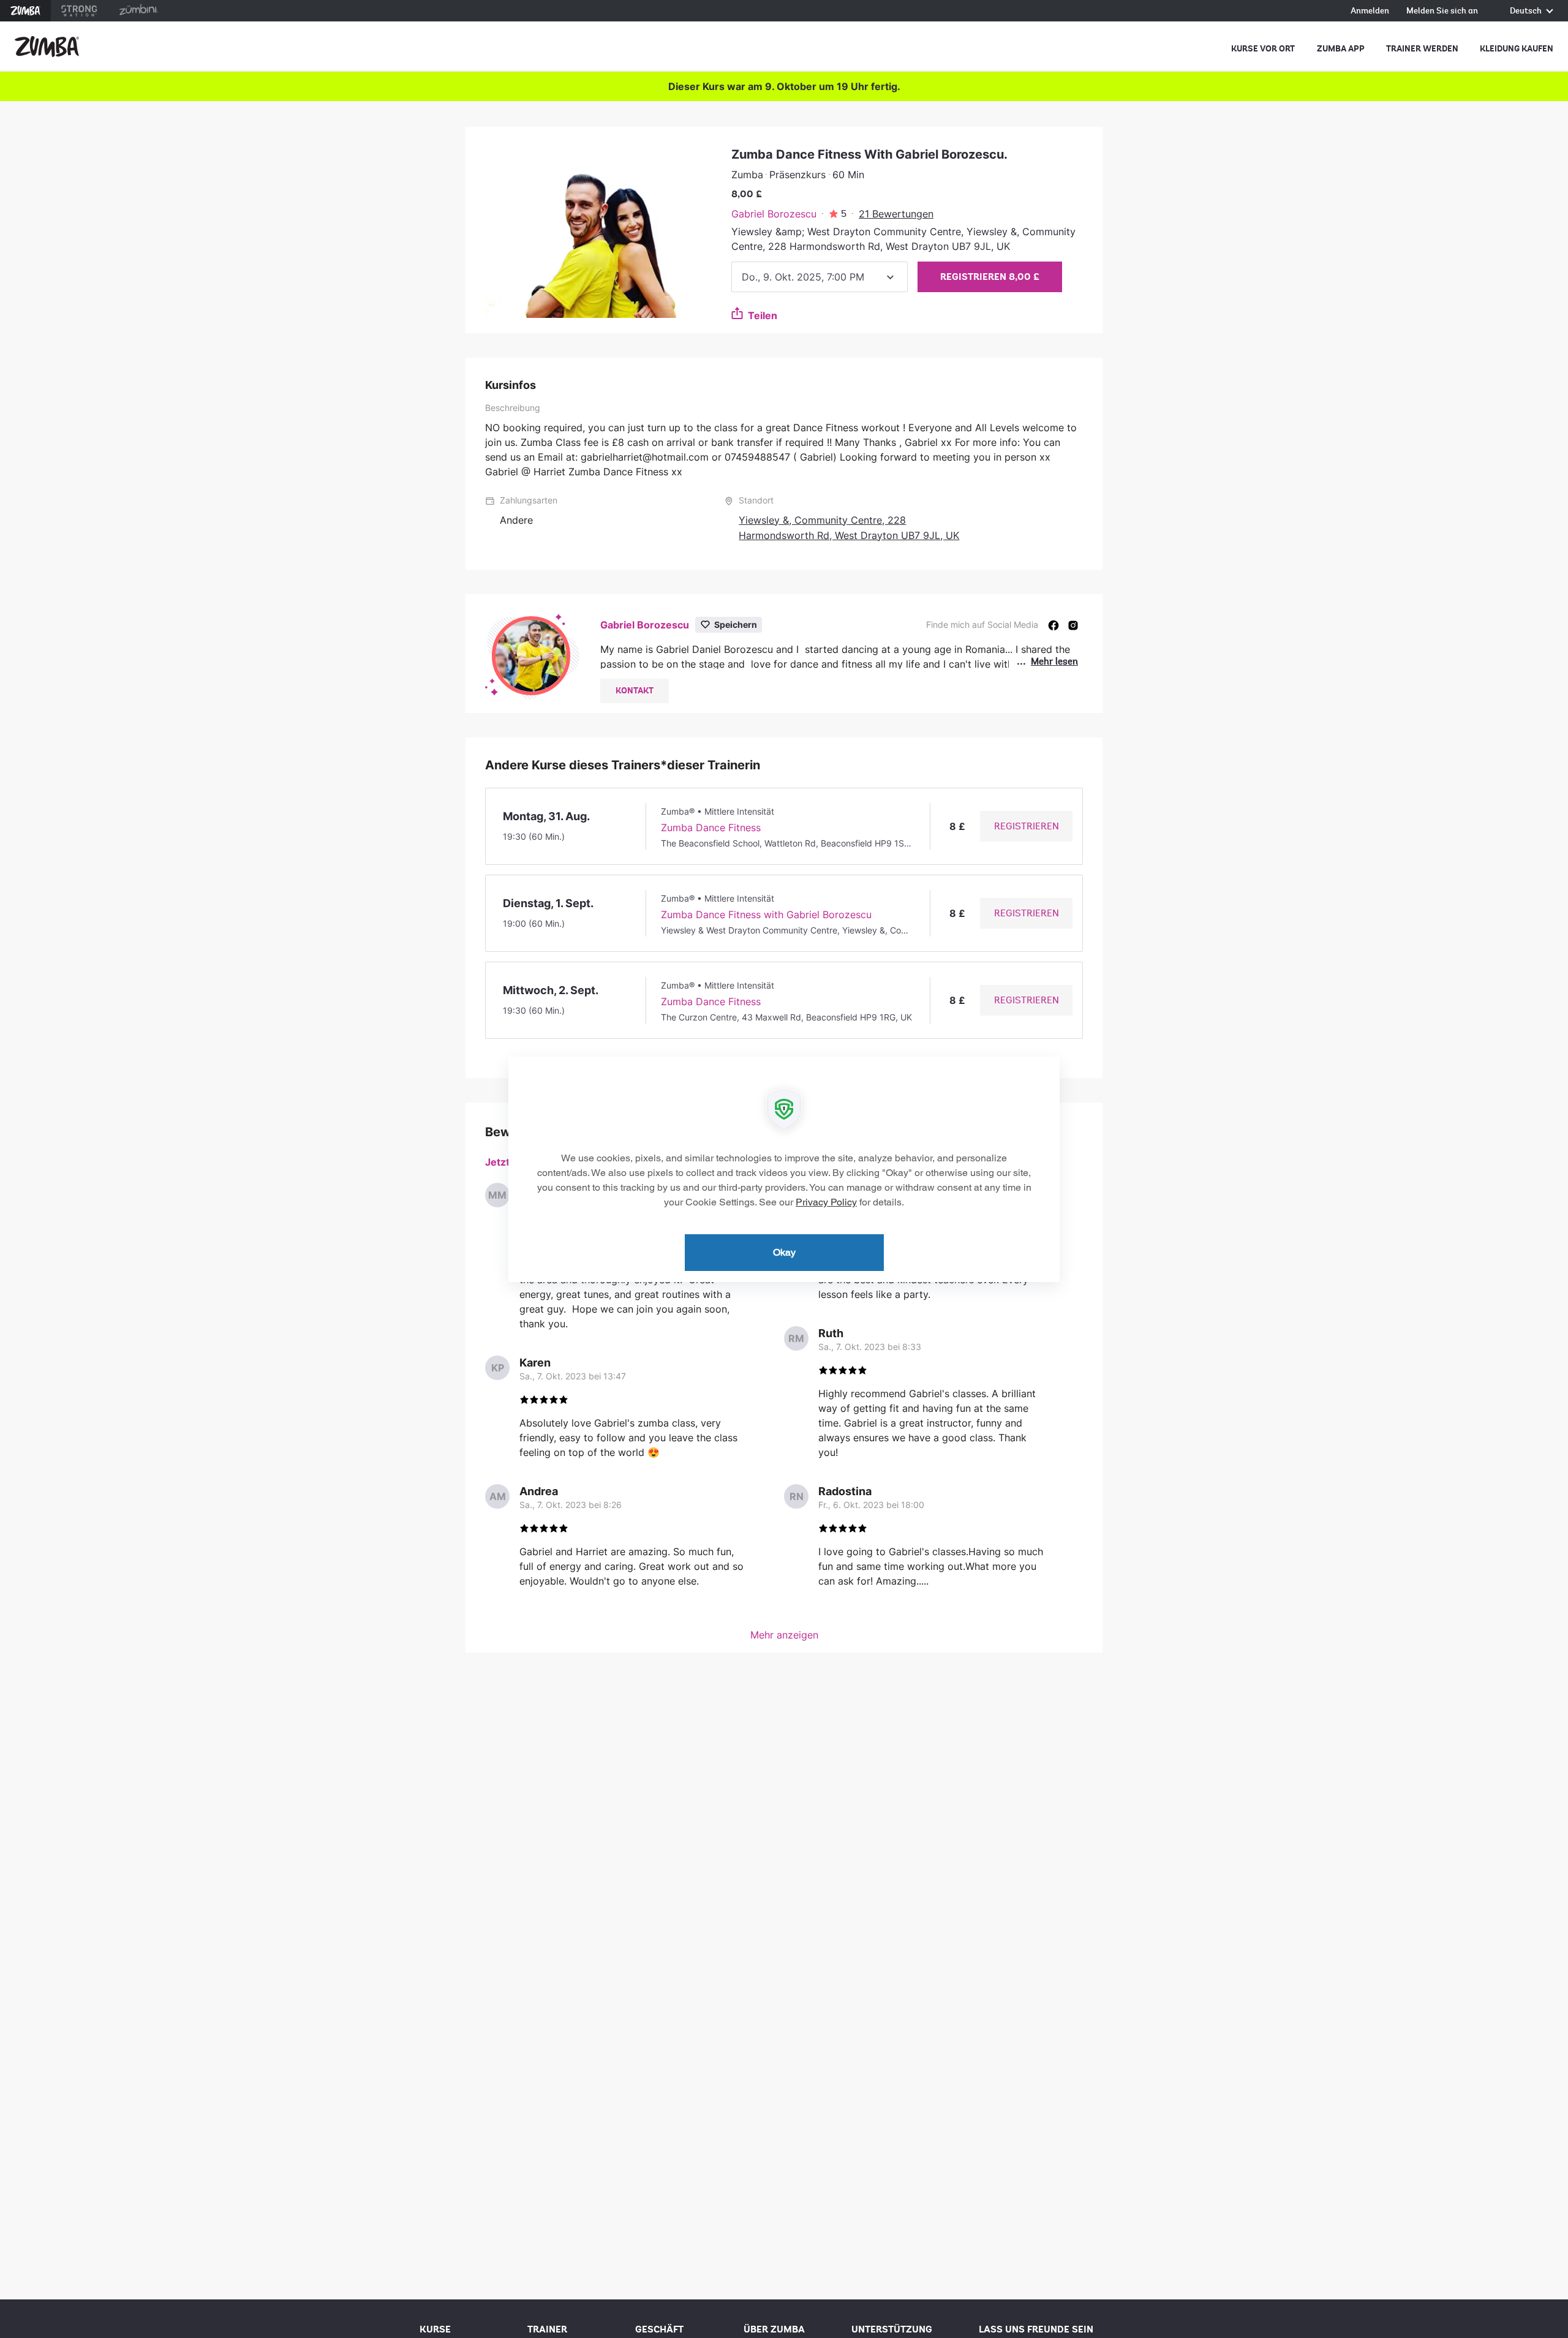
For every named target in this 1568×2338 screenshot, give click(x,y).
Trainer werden (1422, 49)
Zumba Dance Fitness (711, 828)
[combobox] (820, 277)
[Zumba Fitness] (47, 47)
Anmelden (1370, 11)
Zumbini (138, 11)
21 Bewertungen (896, 214)
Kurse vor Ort (1263, 49)
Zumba (25, 11)
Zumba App (1341, 49)
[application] (784, 1169)
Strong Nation (79, 11)
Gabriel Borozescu (774, 214)
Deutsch (1527, 11)
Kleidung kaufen (1517, 49)
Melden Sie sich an (1442, 11)
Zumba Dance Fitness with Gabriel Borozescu (766, 914)
